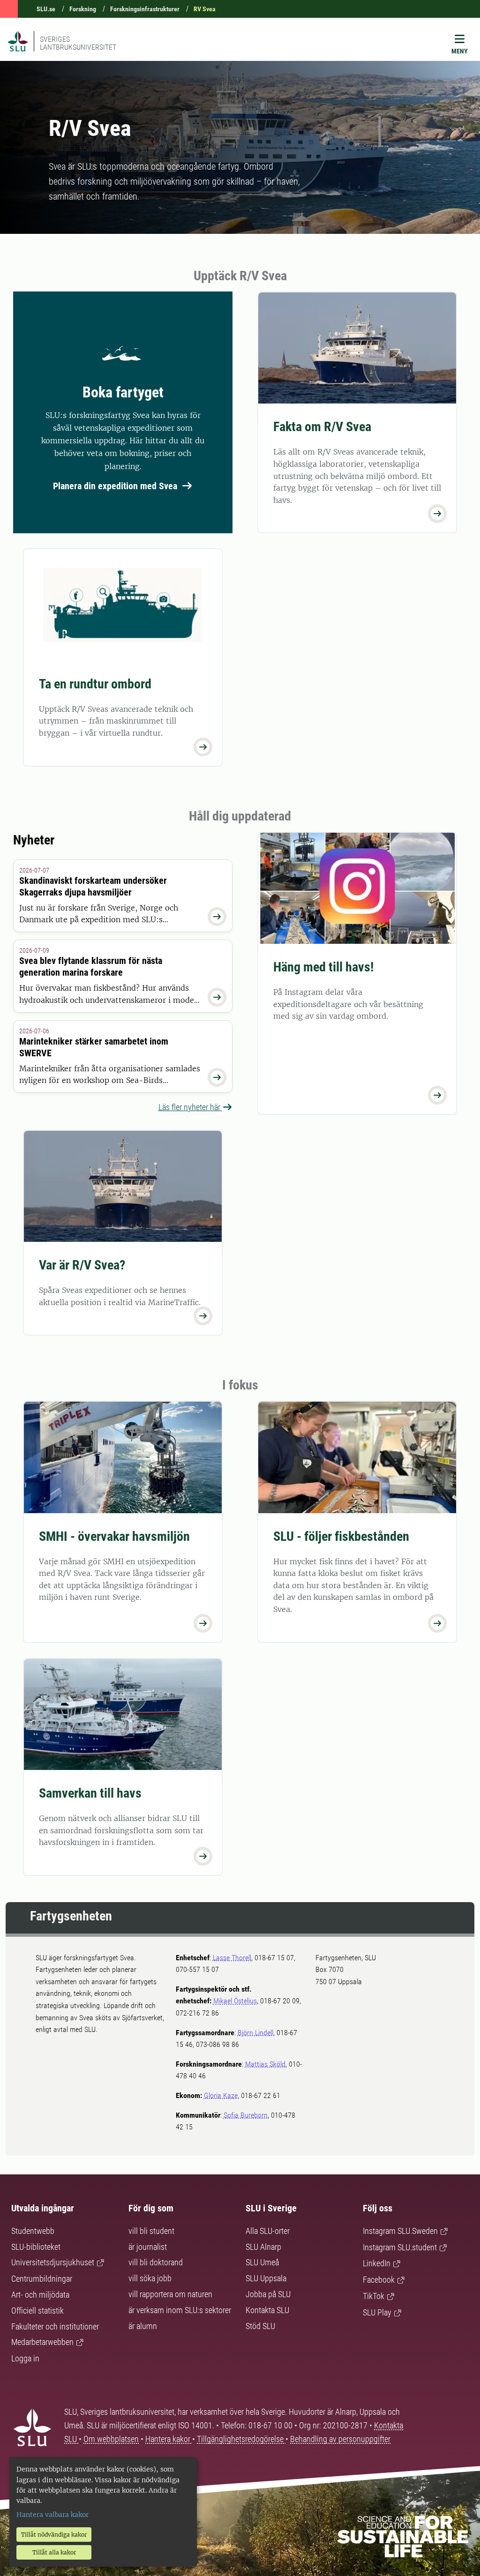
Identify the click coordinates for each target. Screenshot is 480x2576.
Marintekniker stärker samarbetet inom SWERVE (94, 1047)
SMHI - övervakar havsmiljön (114, 1536)
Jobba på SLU (268, 2294)
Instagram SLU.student (400, 2247)
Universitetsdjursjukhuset (53, 2262)
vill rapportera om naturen (170, 2294)
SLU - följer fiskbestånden (341, 1536)
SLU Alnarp (263, 2247)
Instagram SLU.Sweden (400, 2231)
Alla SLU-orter (268, 2231)
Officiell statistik (37, 2311)
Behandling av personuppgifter (340, 2439)
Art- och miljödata (40, 2295)
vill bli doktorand (156, 2262)
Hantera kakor (169, 2439)
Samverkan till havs (90, 1793)
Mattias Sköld (265, 2064)
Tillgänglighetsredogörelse (241, 2439)
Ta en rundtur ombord (95, 684)
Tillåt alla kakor (54, 2552)
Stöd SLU (260, 2326)
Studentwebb (33, 2231)
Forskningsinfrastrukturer (145, 9)
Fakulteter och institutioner (55, 2326)
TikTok (374, 2296)
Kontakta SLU (267, 2310)
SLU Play (377, 2312)
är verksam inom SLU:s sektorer (180, 2310)
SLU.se (46, 9)
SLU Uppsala (266, 2278)
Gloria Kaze (221, 2095)
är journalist (148, 2247)
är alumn (143, 2326)
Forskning (83, 9)
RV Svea (205, 9)
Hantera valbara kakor (52, 2515)
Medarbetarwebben (42, 2342)
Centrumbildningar (42, 2279)
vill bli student (151, 2231)
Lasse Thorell (232, 1958)
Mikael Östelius (235, 2001)
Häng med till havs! (323, 967)
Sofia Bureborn (246, 2115)
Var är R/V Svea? (82, 1265)
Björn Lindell (255, 2033)
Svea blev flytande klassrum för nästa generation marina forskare (91, 967)
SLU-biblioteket (36, 2247)
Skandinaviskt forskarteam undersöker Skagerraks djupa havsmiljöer (93, 886)
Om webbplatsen (111, 2439)
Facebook (379, 2280)
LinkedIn (377, 2263)
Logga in (25, 2358)
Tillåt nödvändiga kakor (54, 2535)
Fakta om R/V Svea (322, 427)
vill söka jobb (150, 2278)
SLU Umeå (262, 2262)
